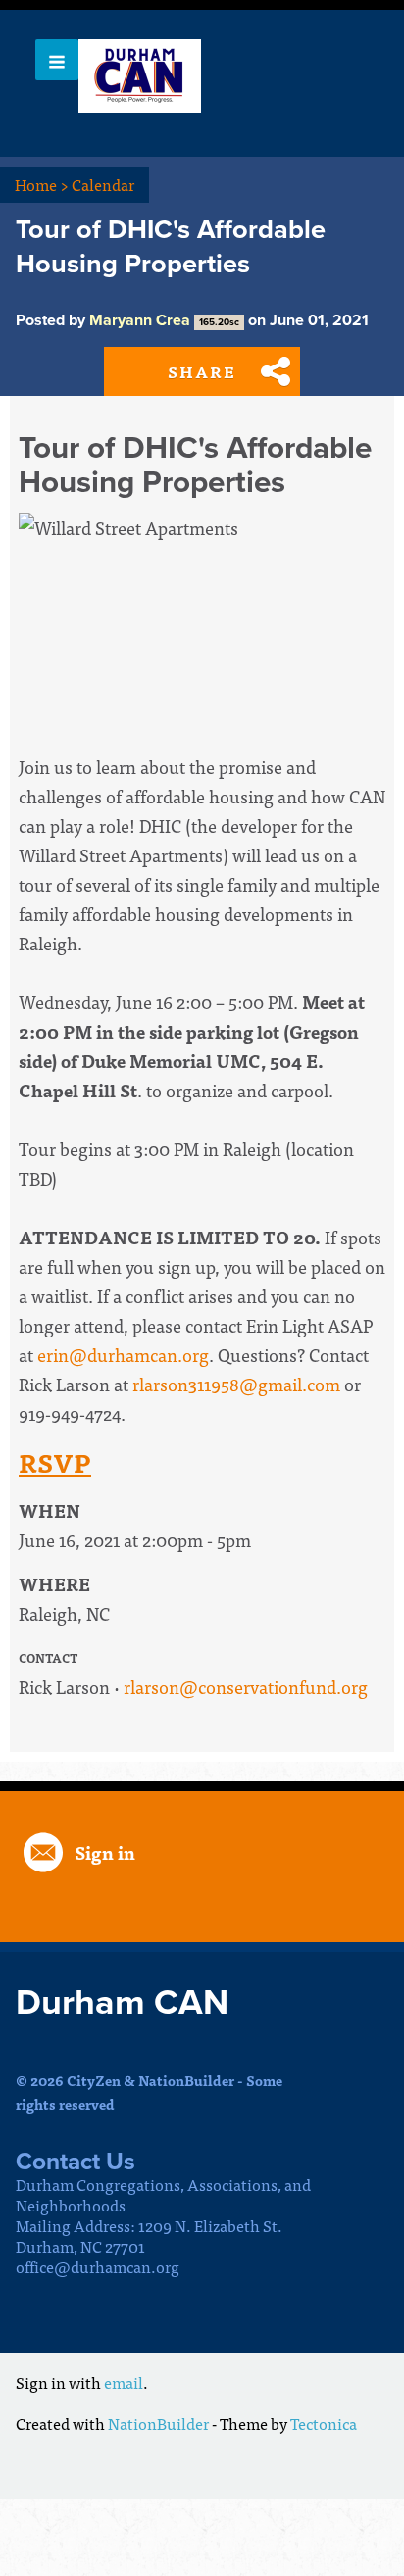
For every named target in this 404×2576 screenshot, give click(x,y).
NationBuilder (158, 2423)
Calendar (103, 184)
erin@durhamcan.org (123, 1355)
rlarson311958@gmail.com (236, 1384)
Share (202, 371)
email (124, 2382)
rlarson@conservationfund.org (246, 1687)
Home (42, 184)
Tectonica (324, 2423)
